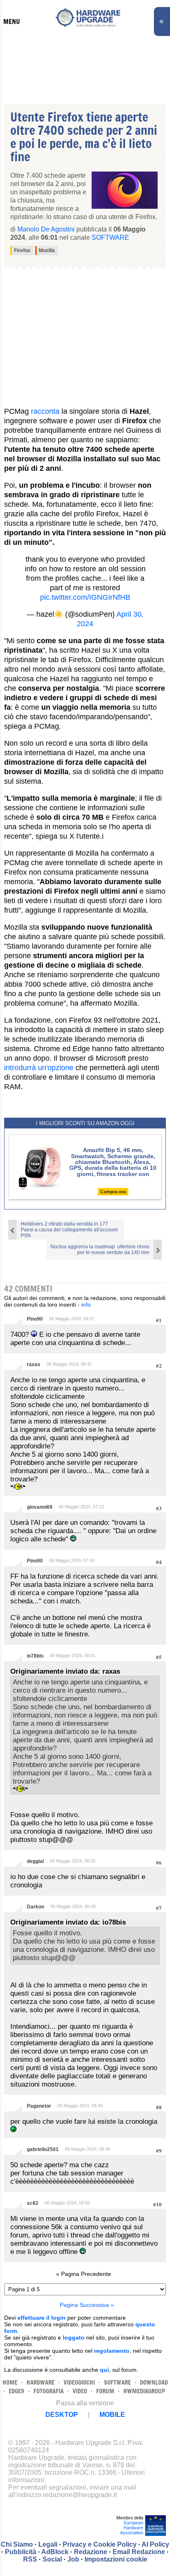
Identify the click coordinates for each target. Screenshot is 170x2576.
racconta (45, 411)
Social (52, 2559)
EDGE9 (17, 2391)
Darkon (35, 1907)
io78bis (35, 1656)
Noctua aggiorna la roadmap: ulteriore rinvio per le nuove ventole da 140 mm (100, 1250)
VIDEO (80, 2391)
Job (73, 2559)
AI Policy (155, 2544)
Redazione (91, 2552)
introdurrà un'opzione (39, 1068)
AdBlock (55, 2552)
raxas (34, 1364)
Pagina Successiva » (87, 2305)
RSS (30, 2559)
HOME (10, 2382)
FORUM (105, 2391)
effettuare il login (41, 2318)
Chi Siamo (17, 2544)
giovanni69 (40, 1507)
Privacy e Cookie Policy (100, 2544)
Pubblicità (21, 2552)
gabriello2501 (43, 2149)
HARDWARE (40, 2382)
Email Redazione (139, 2552)
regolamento (112, 2351)
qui (104, 2370)
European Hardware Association (132, 2528)
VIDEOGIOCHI (79, 2382)
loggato (74, 2337)
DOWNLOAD (154, 2382)
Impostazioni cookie (116, 2559)
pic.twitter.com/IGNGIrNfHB (85, 597)
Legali (48, 2544)
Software (110, 237)
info (86, 1305)
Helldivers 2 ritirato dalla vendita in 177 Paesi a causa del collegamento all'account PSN (69, 1230)
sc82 (33, 2203)
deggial (35, 1861)
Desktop (62, 2415)
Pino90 (35, 1319)
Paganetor (39, 2106)
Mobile (112, 2415)
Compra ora (113, 1192)
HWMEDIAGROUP (144, 2391)
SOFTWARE (117, 2382)
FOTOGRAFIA (48, 2391)
